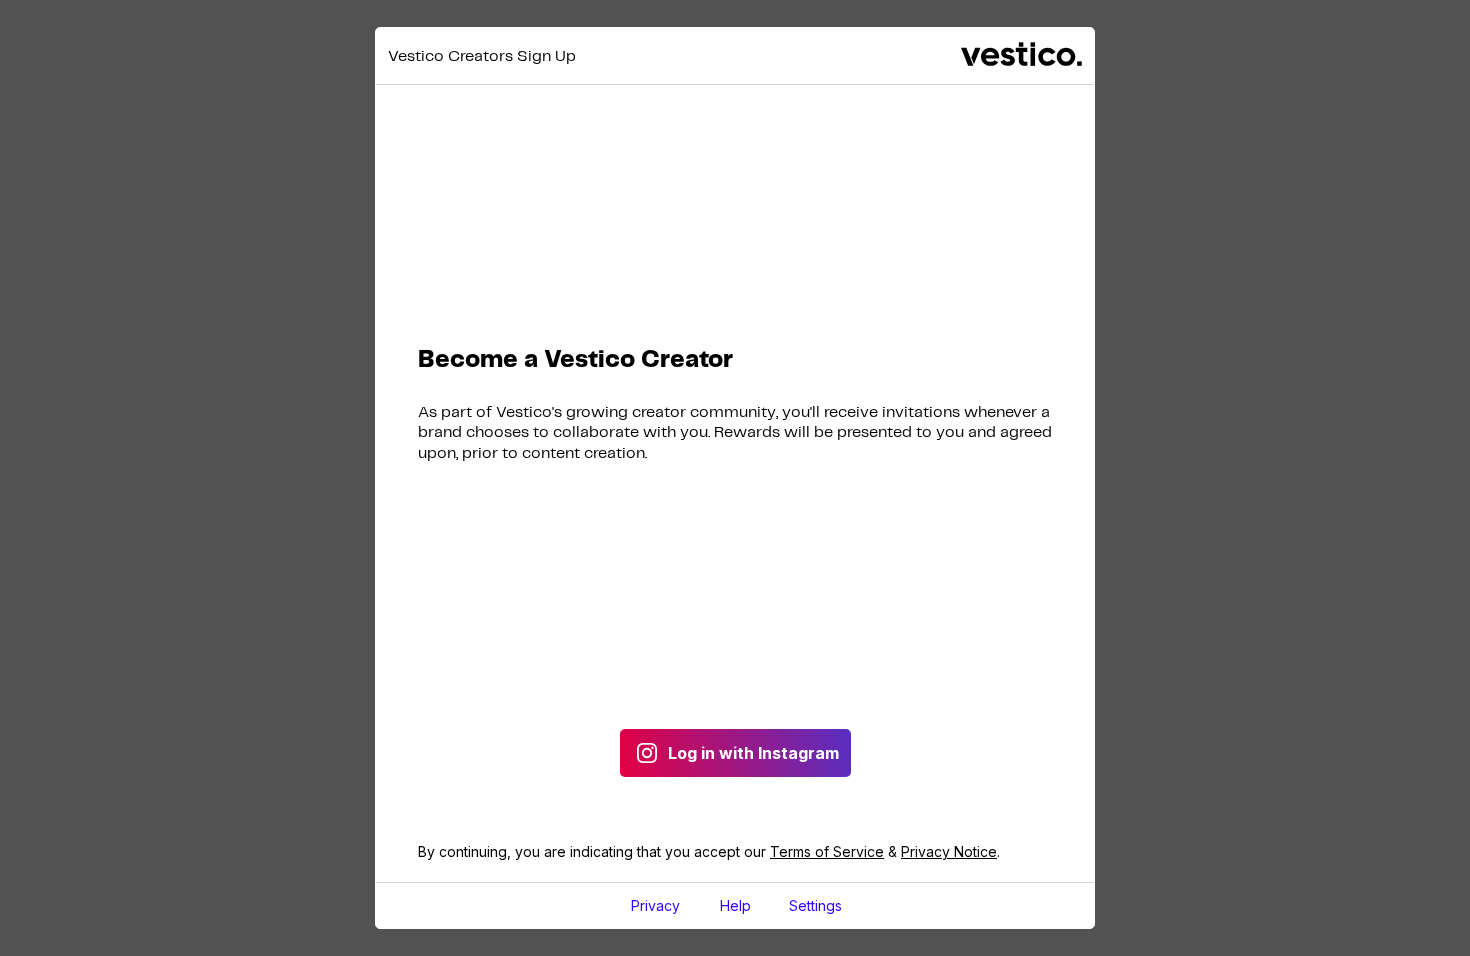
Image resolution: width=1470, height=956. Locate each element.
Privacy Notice (949, 851)
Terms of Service (827, 851)
